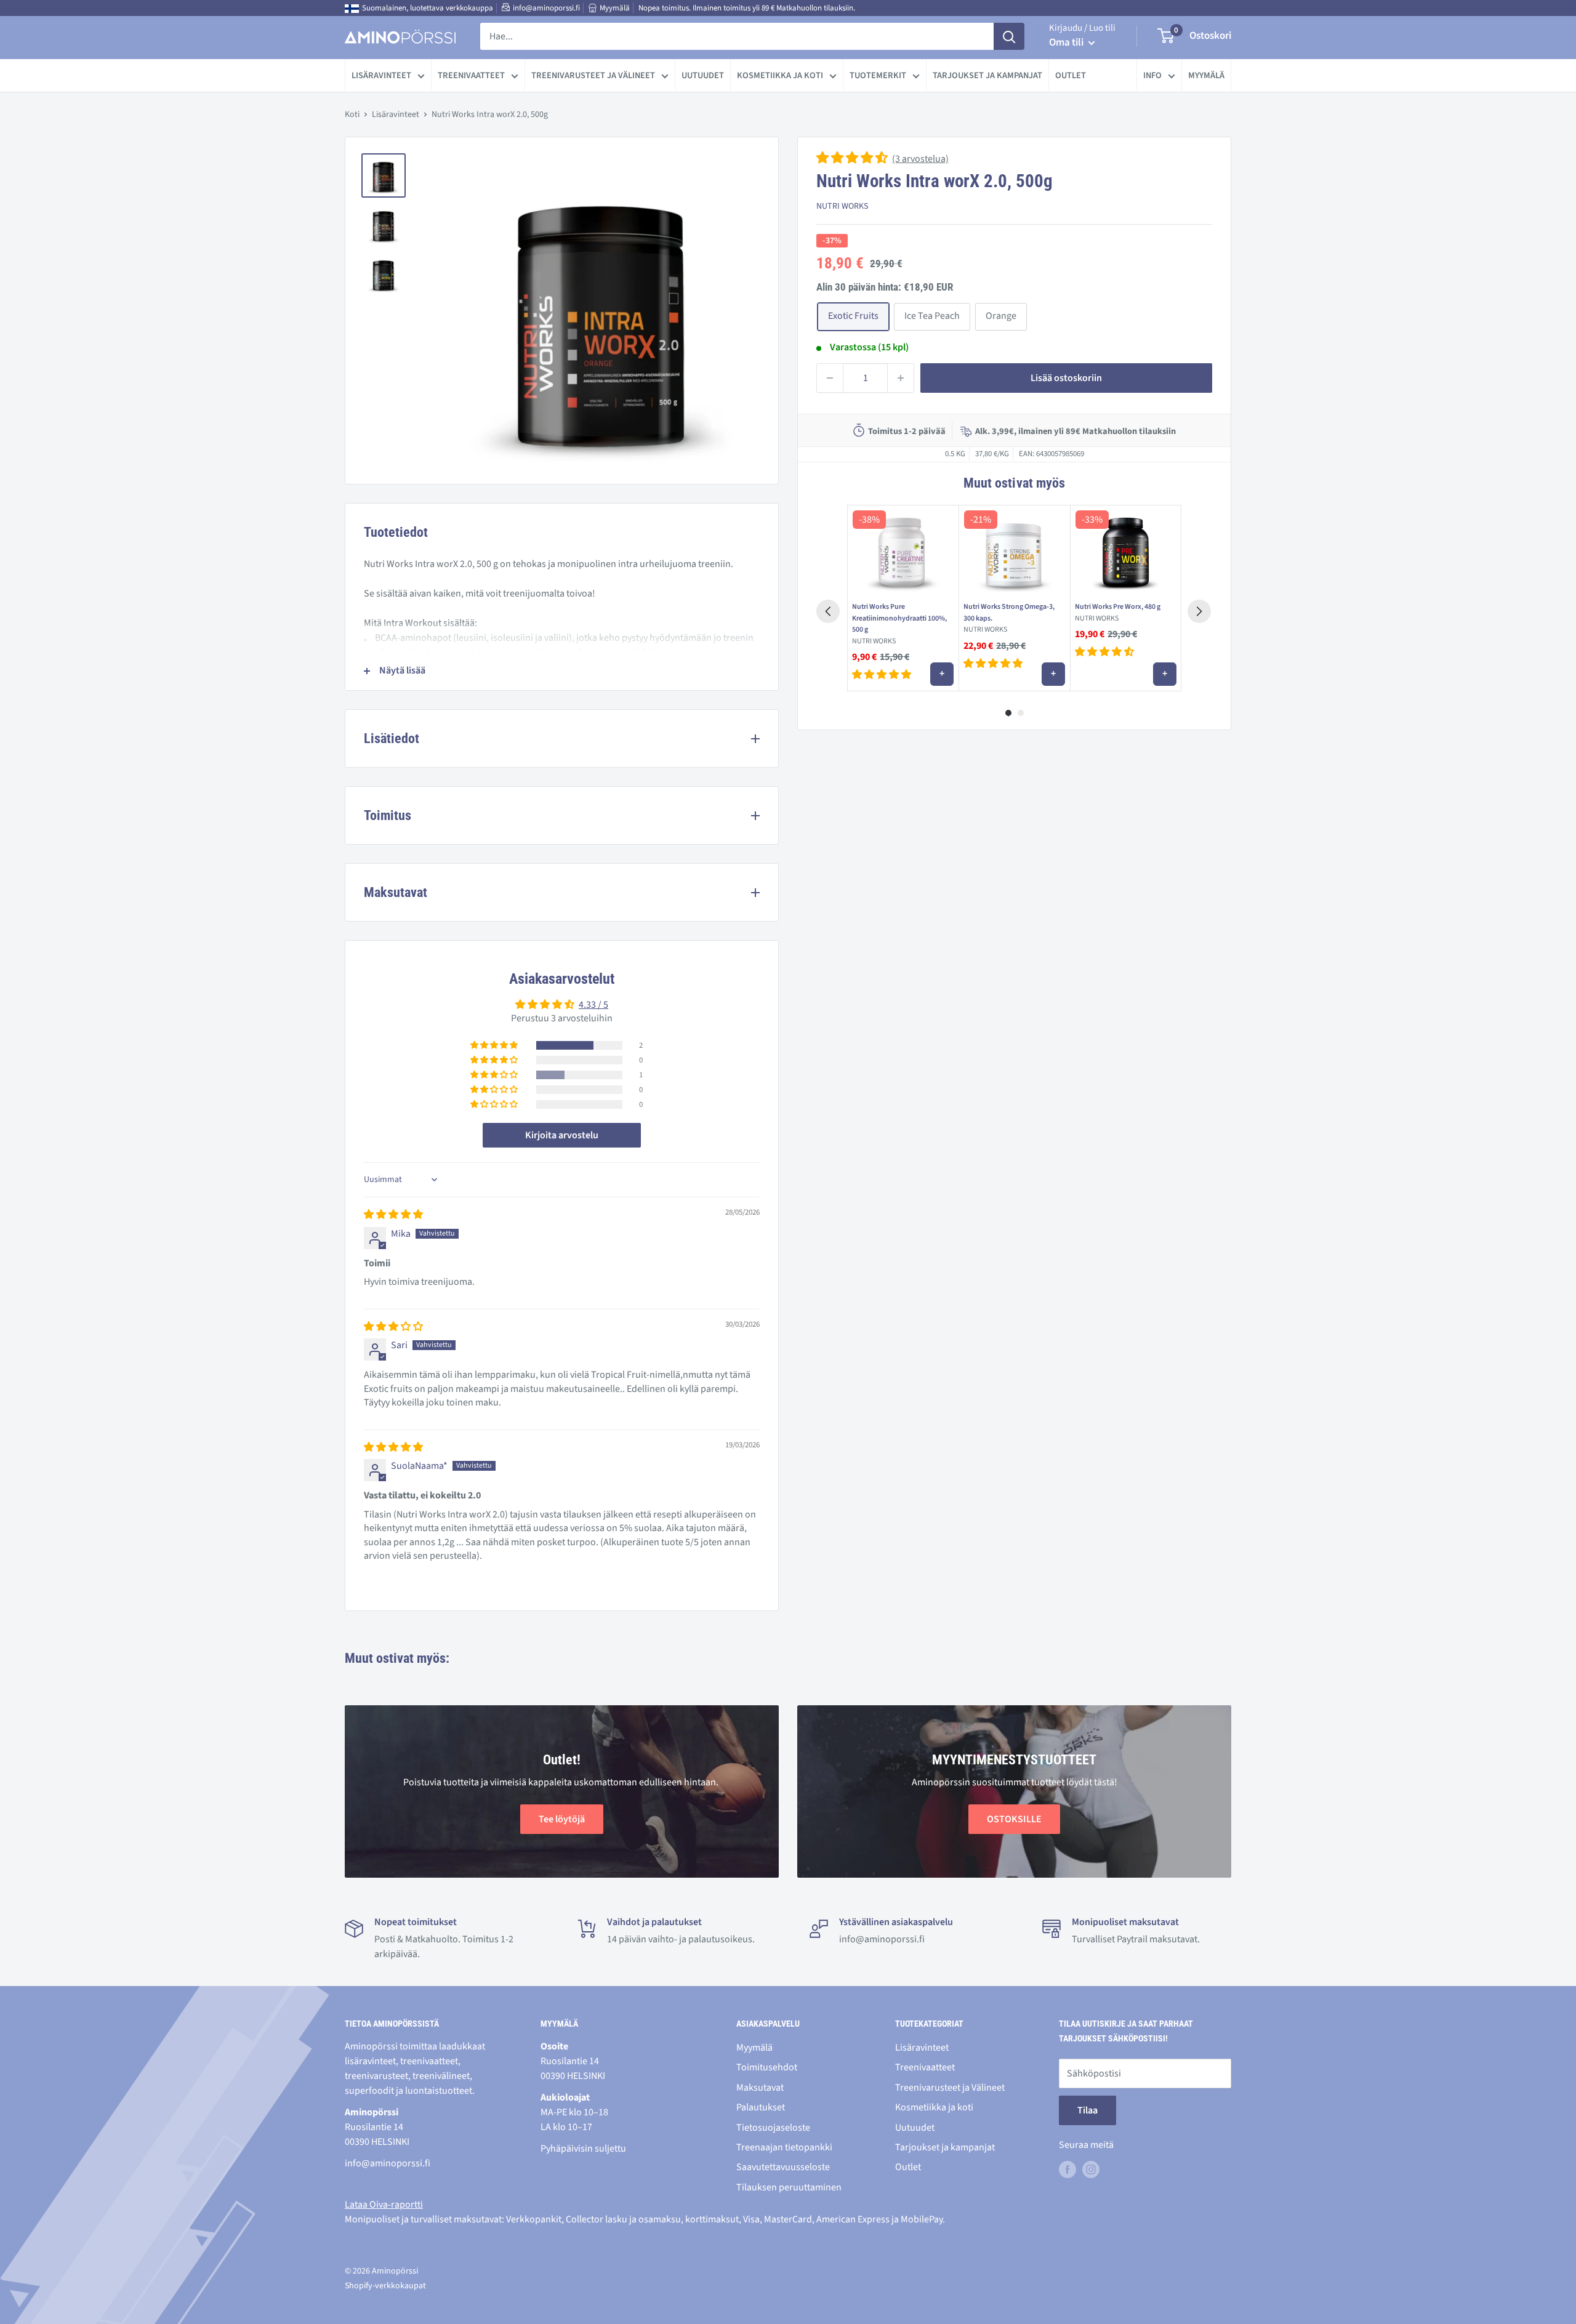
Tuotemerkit (878, 75)
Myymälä (615, 8)
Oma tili (1067, 42)
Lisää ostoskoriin (1066, 378)
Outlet (1071, 75)
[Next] (1199, 611)
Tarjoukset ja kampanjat (987, 75)
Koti (352, 115)
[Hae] (1009, 36)
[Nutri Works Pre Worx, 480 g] (1126, 551)
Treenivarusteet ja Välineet (593, 75)
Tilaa (1088, 2110)
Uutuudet (703, 75)
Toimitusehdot (767, 2067)
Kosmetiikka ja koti (780, 75)
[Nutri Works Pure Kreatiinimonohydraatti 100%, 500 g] (903, 551)
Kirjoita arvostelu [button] (562, 1135)
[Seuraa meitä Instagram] (1091, 2169)
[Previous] (828, 611)
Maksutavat (760, 2088)
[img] (393, 1215)
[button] (853, 159)
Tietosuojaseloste (773, 2128)
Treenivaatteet (471, 75)
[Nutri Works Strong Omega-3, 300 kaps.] (1014, 551)
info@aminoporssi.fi (546, 8)
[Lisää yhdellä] (901, 378)
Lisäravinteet (381, 75)
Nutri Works (842, 206)
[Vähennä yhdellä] (830, 378)
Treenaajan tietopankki (784, 2147)
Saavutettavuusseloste (783, 2167)
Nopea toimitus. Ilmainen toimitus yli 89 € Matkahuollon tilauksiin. (747, 8)
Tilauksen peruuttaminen (789, 2187)
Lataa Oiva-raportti (384, 2205)
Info (1152, 75)
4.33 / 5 (593, 1005)
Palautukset (761, 2107)
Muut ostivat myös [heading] (1014, 483)
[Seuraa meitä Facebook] (1067, 2169)
